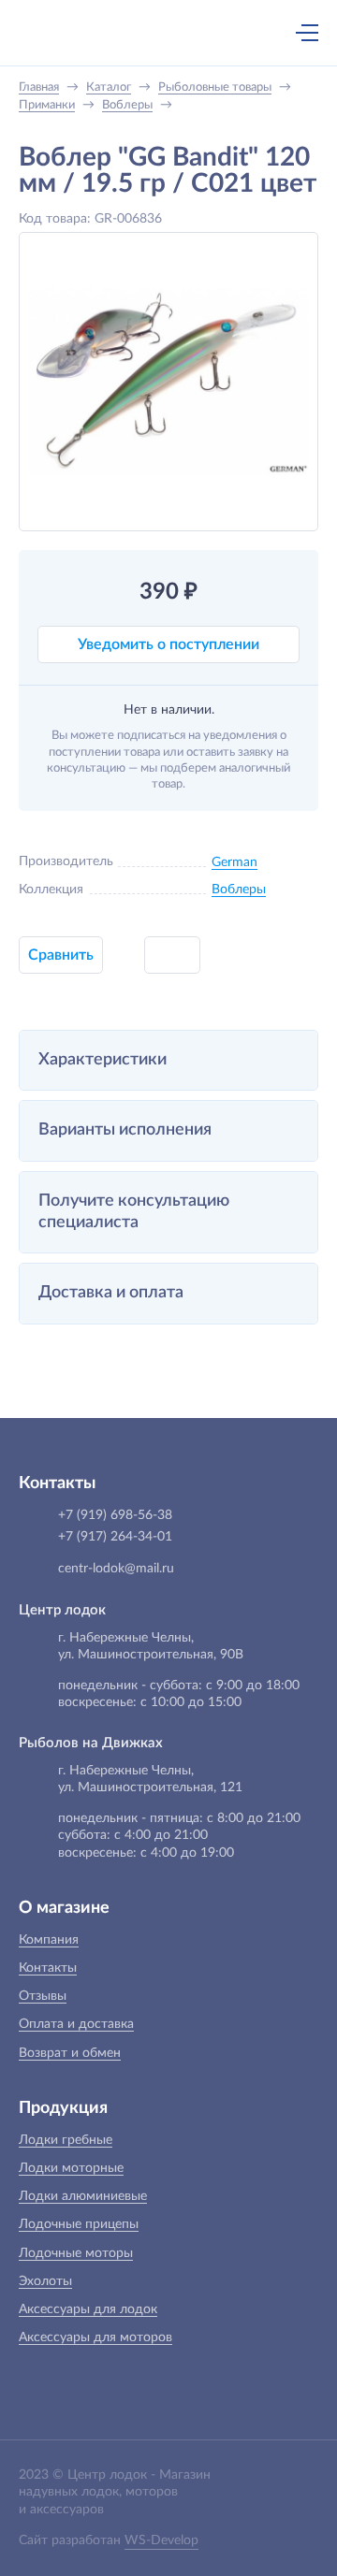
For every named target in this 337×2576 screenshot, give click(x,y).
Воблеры (239, 890)
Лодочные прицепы (79, 2224)
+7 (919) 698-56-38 (125, 35)
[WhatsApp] (164, 35)
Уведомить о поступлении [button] (168, 644)
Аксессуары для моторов (95, 2337)
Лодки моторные (71, 2168)
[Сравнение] (257, 33)
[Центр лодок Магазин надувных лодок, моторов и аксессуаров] (51, 33)
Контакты (48, 1968)
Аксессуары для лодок (88, 2309)
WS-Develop (161, 2540)
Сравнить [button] (61, 955)
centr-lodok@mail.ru (116, 1569)
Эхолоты (45, 2281)
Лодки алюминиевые (83, 2196)
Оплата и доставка (76, 2024)
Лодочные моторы (76, 2253)
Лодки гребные (66, 2140)
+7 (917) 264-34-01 (115, 1537)
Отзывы (43, 1996)
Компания (49, 1940)
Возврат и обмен (70, 2053)
